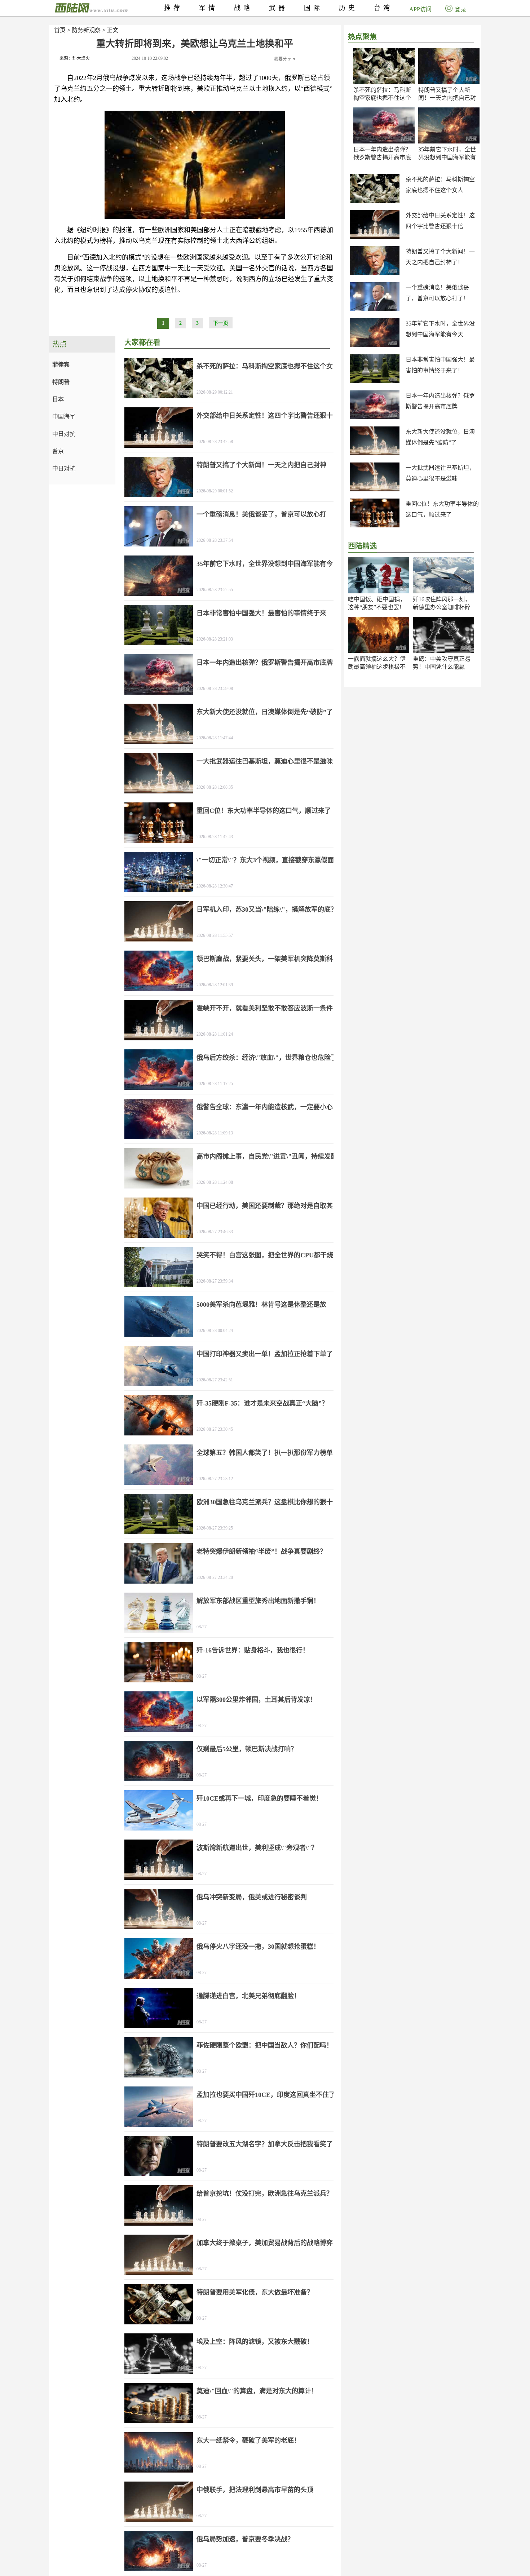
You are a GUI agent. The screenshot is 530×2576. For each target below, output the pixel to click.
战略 (243, 8)
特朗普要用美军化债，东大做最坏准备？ (255, 2292)
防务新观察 (86, 30)
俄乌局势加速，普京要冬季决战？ (245, 2539)
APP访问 (420, 9)
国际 (313, 8)
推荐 (173, 8)
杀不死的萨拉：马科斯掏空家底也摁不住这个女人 (382, 98)
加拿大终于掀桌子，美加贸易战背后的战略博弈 (265, 2243)
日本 (58, 399)
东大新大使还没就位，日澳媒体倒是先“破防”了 (265, 712)
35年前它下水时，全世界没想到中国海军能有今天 (447, 157)
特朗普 (61, 382)
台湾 (383, 8)
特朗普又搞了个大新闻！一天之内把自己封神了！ (447, 98)
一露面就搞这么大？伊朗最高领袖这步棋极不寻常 (377, 667)
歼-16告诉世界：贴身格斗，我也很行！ (253, 1650)
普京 (58, 451)
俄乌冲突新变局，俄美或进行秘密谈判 (252, 1897)
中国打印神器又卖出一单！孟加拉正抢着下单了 (265, 1354)
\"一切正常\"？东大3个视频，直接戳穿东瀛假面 (265, 860)
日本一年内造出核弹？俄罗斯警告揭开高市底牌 (382, 157)
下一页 (221, 323)
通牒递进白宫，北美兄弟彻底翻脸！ (248, 1996)
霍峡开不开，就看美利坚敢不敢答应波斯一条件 (265, 1008)
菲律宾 (61, 365)
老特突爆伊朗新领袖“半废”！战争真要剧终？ (261, 1552)
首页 (60, 30)
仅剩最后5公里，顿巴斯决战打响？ (247, 1749)
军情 (208, 8)
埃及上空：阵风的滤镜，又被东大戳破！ (255, 2342)
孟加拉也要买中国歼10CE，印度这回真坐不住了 (266, 2095)
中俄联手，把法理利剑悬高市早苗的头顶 (255, 2490)
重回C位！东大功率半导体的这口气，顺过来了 (264, 811)
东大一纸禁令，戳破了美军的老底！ (248, 2440)
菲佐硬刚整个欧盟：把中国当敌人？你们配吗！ (265, 2045)
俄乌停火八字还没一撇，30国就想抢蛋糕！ (258, 1947)
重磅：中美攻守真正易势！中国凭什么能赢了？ (442, 667)
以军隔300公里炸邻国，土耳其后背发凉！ (257, 1700)
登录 (460, 10)
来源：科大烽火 (75, 58)
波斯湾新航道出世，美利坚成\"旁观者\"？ (257, 1848)
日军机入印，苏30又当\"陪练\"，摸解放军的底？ (267, 909)
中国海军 (64, 417)
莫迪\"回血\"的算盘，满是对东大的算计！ (257, 2391)
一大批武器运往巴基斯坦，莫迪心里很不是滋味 (265, 761)
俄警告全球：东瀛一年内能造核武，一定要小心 (265, 1107)
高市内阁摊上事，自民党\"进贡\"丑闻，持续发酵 (267, 1156)
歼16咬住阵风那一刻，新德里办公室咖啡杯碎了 (442, 607)
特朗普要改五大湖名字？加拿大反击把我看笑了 (265, 2144)
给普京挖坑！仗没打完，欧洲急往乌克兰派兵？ (265, 2194)
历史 (348, 8)
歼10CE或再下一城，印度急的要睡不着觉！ (259, 1798)
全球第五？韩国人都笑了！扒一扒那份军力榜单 (265, 1453)
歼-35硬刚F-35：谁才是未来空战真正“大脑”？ (262, 1403)
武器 (278, 8)
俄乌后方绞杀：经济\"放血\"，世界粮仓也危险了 (267, 1058)
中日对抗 (64, 434)
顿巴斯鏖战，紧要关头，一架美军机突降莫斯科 (265, 959)
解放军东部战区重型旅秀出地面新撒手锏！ (258, 1601)
